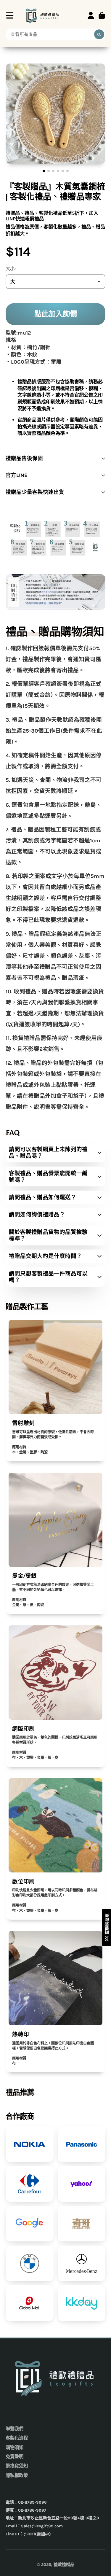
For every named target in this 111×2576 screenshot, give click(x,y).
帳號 (91, 15)
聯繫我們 (15, 2429)
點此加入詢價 (56, 314)
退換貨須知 (17, 2466)
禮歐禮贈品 (64, 2565)
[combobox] (56, 34)
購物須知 (15, 2448)
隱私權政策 (17, 2475)
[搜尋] (99, 34)
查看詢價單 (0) (107, 1927)
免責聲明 (15, 2457)
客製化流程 (17, 2438)
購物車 (102, 15)
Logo (43, 15)
